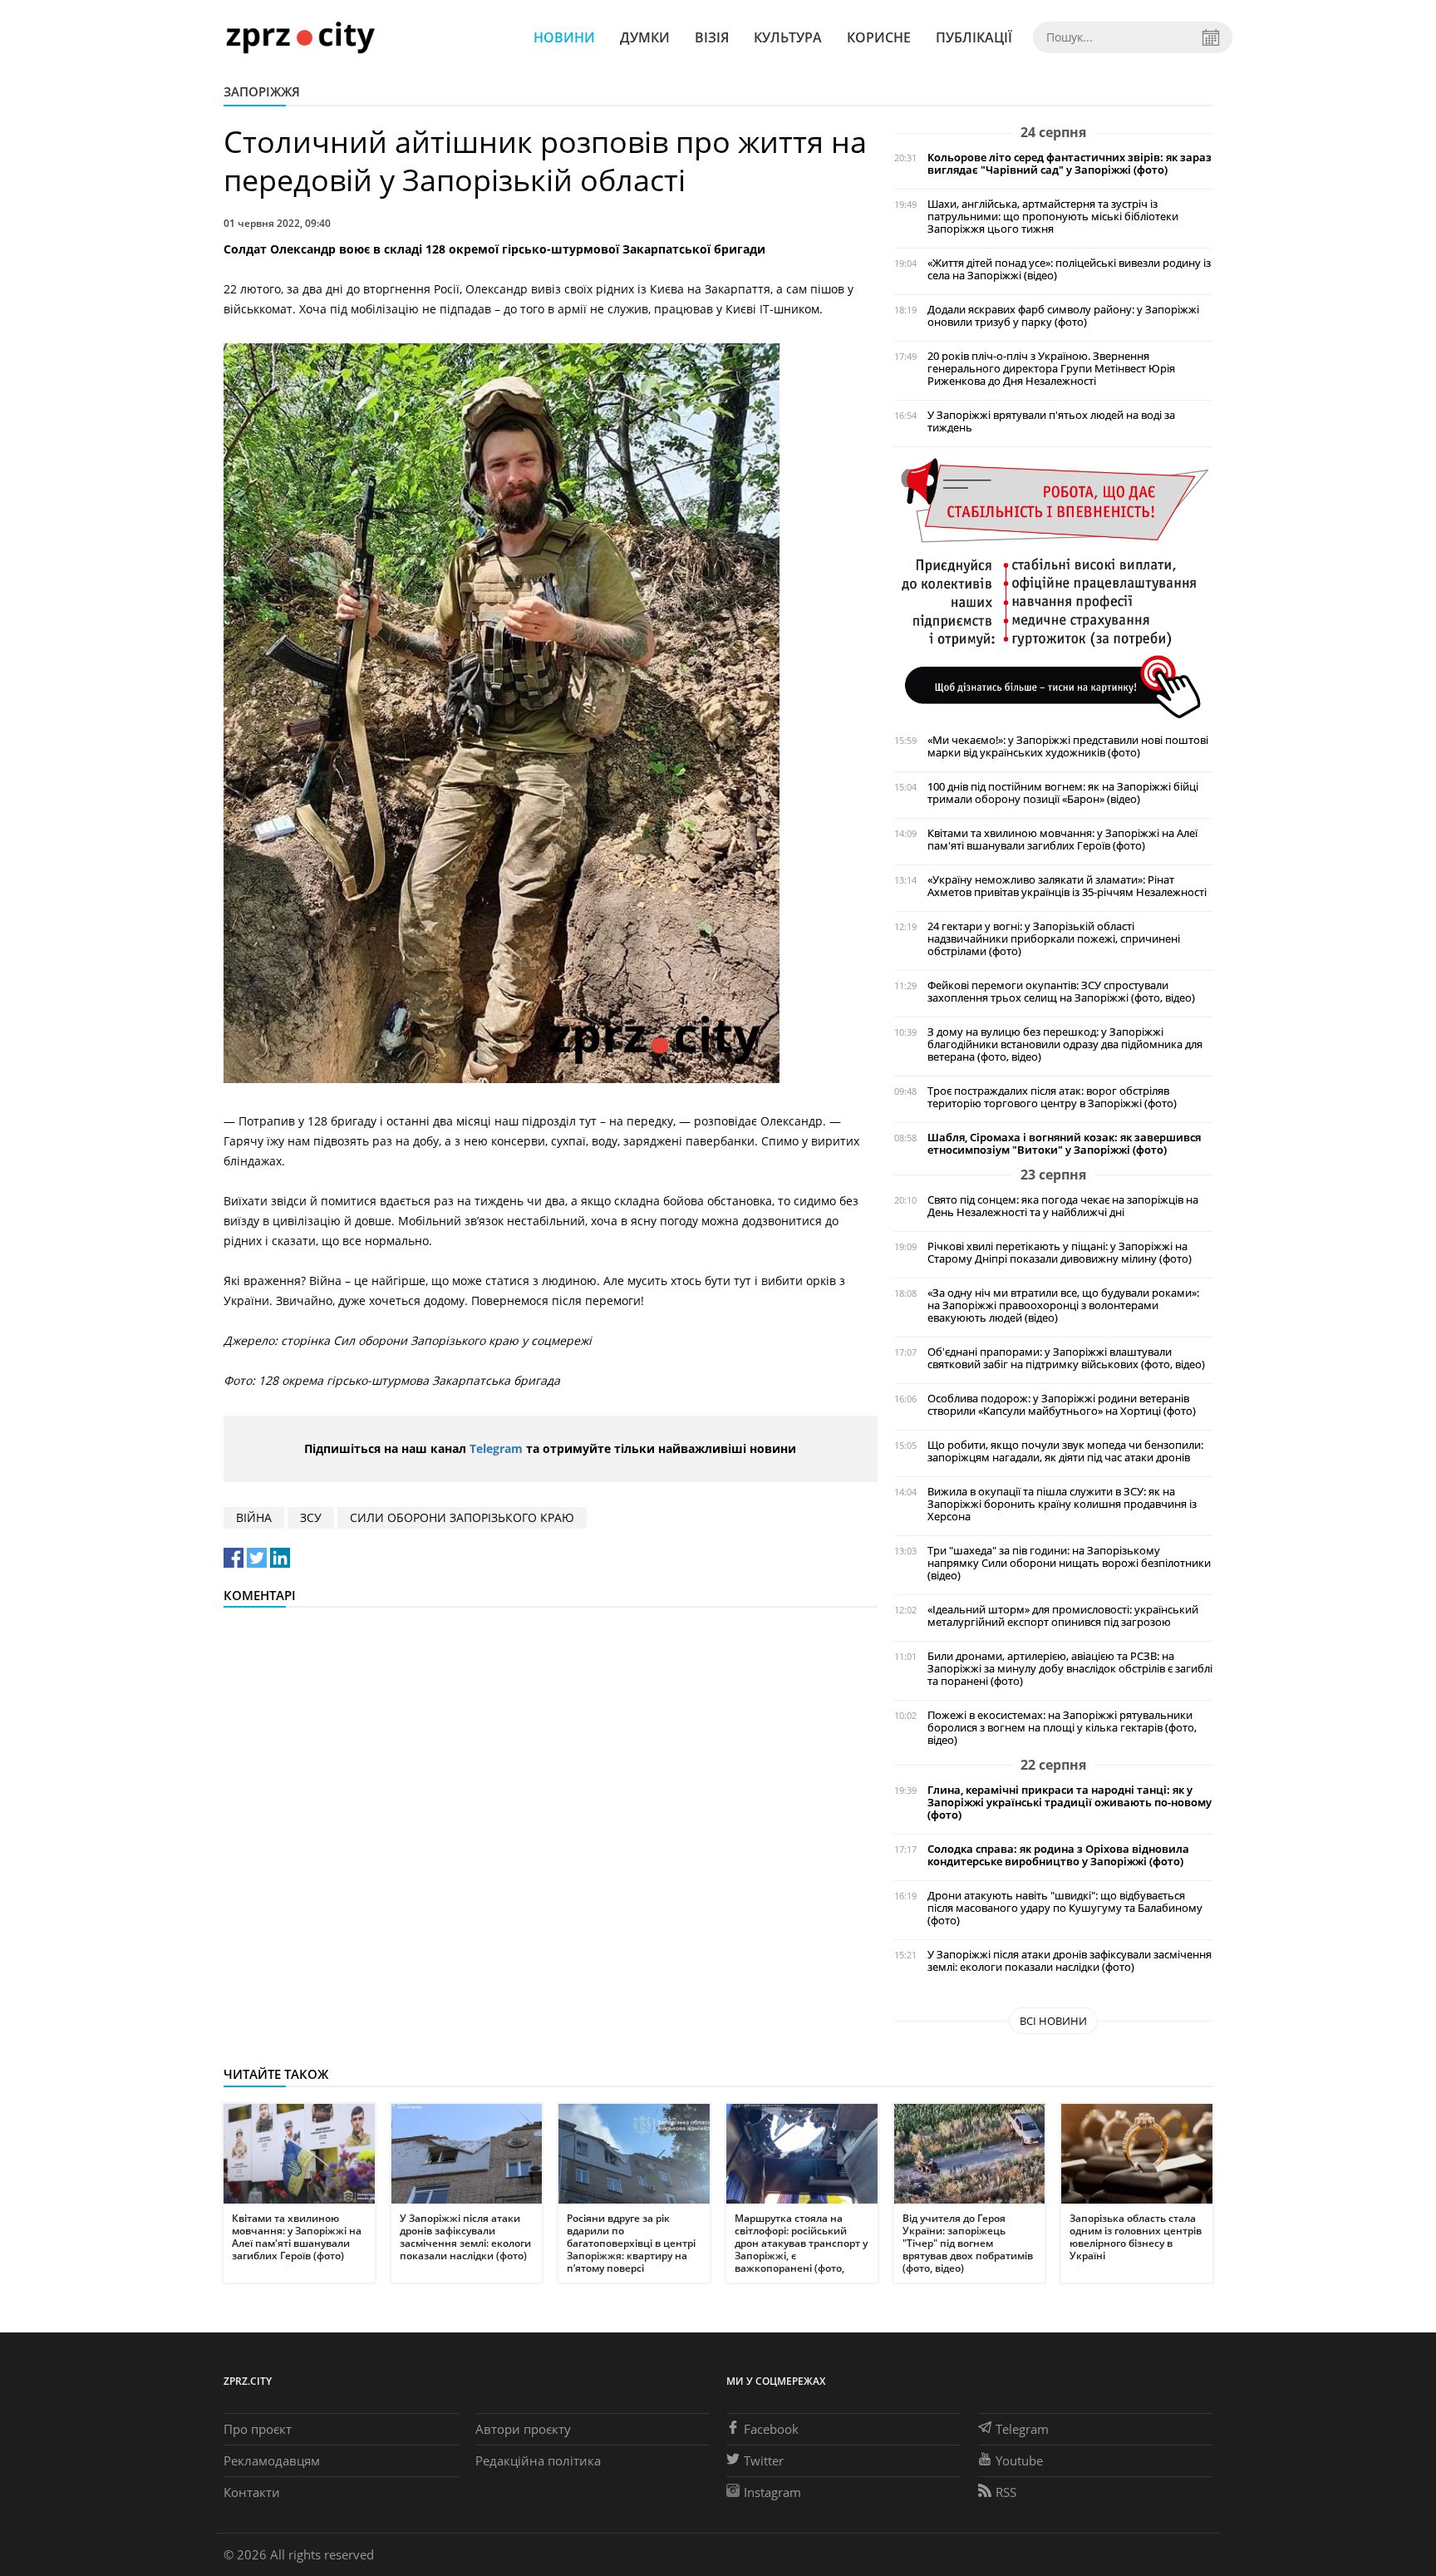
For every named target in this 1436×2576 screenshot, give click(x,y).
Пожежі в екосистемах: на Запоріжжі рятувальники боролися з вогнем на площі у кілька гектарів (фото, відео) (1062, 1728)
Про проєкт (258, 2429)
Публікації (974, 37)
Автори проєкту (523, 2429)
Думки (645, 37)
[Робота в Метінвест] (1053, 587)
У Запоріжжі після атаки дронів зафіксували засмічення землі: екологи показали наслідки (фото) (1070, 1961)
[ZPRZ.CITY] (300, 37)
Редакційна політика (538, 2460)
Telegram (496, 1448)
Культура (788, 37)
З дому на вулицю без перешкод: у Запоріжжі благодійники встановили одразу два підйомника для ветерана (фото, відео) (1065, 1044)
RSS (1006, 2492)
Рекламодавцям (272, 2460)
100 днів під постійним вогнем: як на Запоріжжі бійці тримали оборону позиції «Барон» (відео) (1063, 793)
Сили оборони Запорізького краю (462, 1517)
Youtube (1019, 2460)
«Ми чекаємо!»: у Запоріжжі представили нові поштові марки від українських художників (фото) (1068, 746)
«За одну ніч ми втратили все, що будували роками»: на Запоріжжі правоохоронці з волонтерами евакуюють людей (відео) (1063, 1305)
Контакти (252, 2492)
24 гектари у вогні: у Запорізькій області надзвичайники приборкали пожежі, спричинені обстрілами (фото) (1054, 939)
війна (254, 1517)
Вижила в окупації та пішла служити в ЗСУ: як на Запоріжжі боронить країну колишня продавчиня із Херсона (1062, 1504)
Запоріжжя (262, 91)
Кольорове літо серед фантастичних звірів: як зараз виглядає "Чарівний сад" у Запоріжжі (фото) (1070, 164)
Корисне (879, 37)
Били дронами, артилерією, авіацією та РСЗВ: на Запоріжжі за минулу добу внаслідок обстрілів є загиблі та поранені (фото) (1070, 1669)
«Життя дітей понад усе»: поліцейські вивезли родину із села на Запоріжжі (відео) (1069, 269)
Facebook (771, 2429)
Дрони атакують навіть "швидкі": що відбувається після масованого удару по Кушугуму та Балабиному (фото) (1065, 1908)
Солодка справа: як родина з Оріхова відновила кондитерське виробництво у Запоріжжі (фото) (1058, 1855)
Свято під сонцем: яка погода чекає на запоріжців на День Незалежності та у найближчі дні (1063, 1206)
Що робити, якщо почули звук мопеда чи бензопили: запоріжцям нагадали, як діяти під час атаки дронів (1065, 1451)
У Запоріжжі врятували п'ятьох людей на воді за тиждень (1051, 421)
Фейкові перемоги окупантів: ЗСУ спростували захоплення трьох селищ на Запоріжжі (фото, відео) (1061, 992)
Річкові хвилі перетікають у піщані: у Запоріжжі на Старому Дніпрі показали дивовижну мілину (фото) (1060, 1253)
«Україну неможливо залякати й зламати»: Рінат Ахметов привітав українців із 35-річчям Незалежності (1067, 886)
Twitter (764, 2460)
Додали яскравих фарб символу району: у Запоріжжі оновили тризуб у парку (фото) (1063, 316)
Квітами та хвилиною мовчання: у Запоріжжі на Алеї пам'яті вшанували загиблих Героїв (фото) (1062, 840)
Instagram (772, 2492)
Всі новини (1053, 2021)
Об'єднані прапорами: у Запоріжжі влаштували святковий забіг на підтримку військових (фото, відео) (1066, 1358)
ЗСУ (311, 1517)
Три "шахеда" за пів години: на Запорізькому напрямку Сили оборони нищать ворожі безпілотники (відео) (1069, 1563)
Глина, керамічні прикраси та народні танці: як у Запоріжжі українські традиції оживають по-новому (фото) (1070, 1803)
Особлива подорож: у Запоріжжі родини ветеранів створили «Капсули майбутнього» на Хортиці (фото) (1062, 1405)
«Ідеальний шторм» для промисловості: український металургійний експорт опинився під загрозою (1063, 1616)
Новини (564, 37)
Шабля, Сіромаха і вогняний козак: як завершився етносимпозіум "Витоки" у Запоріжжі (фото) (1064, 1144)
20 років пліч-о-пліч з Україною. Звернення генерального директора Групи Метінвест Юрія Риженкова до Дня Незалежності (1051, 369)
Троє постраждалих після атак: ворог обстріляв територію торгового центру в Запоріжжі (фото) (1052, 1097)
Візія (712, 37)
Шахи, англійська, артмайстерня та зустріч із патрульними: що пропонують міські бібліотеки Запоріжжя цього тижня (1053, 217)
